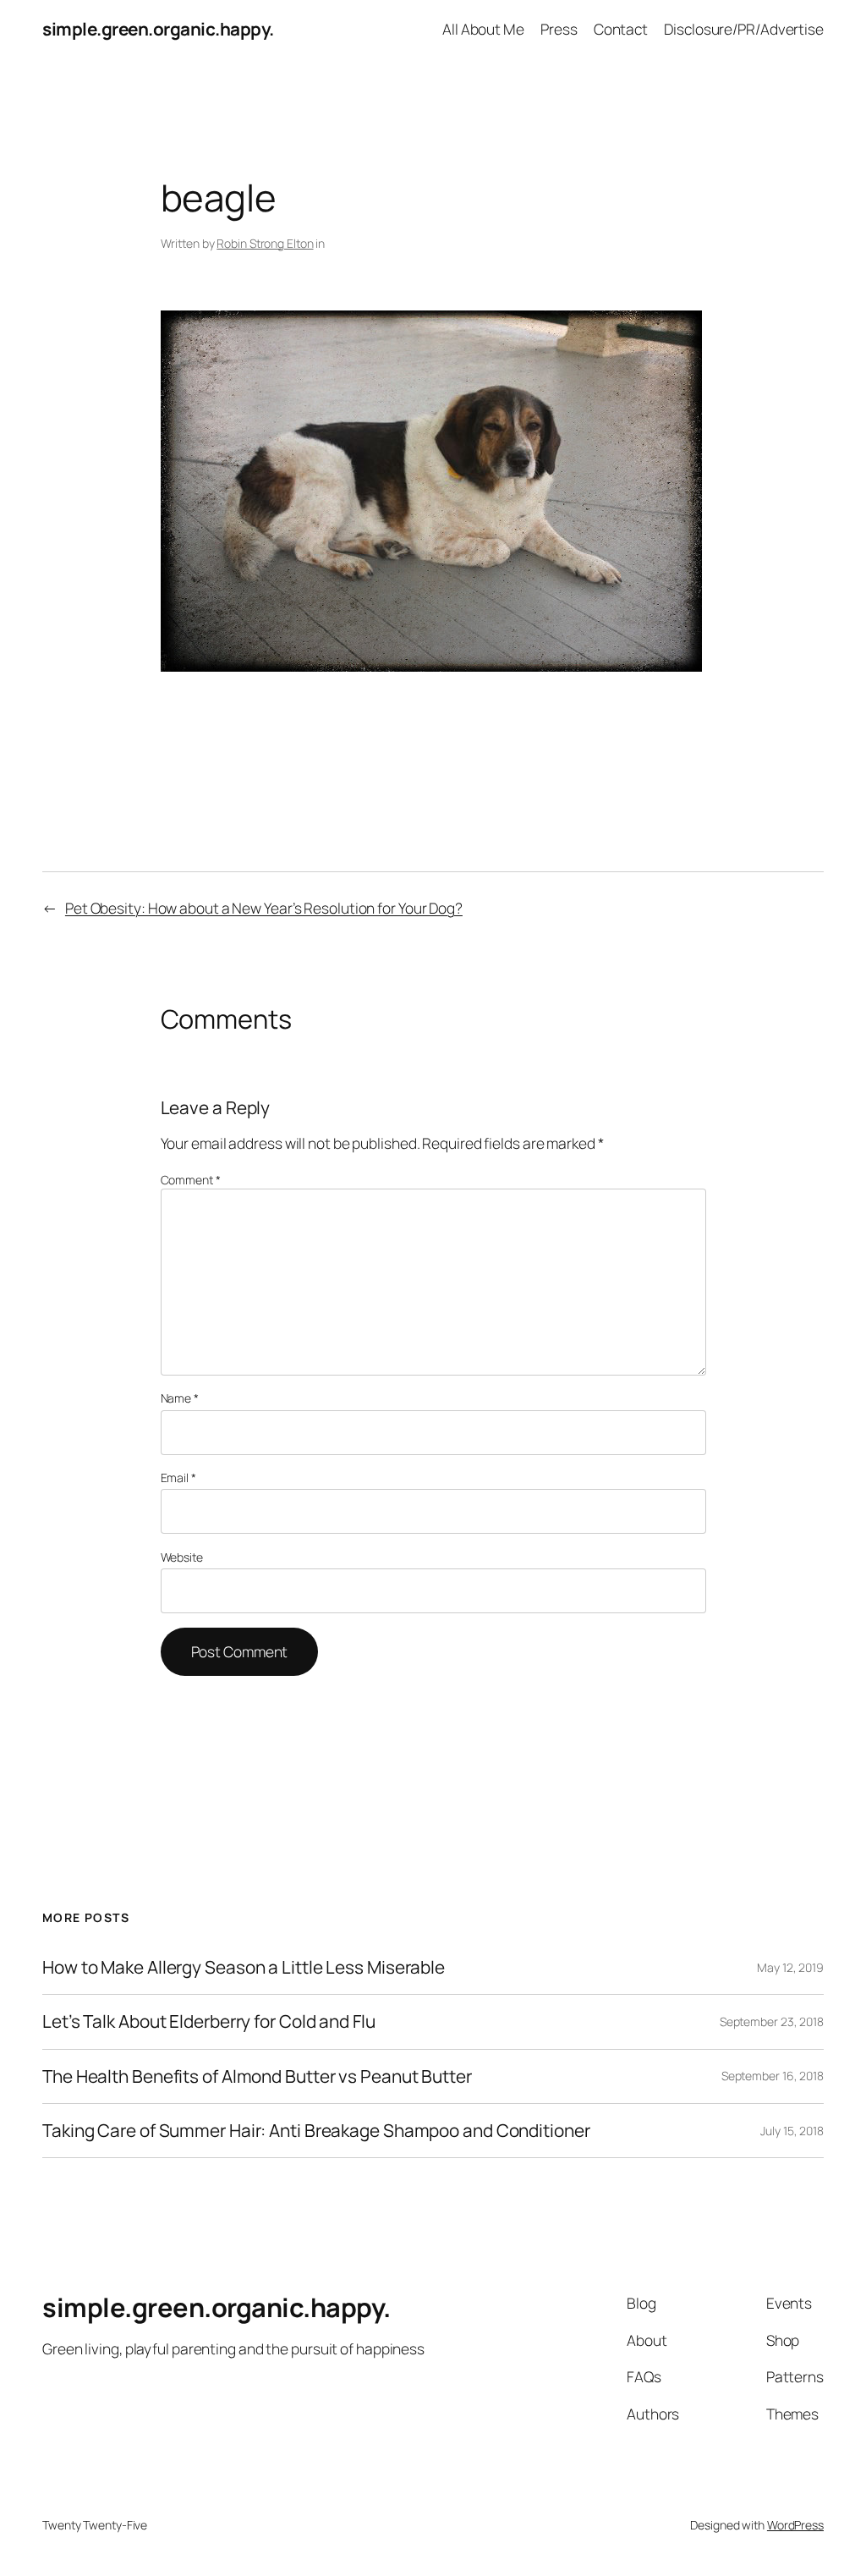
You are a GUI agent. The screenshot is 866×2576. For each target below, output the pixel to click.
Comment (191, 1180)
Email (178, 1477)
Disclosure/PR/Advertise (744, 29)
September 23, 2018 (772, 2021)
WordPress (795, 2525)
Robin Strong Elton (265, 243)
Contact (621, 29)
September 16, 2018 (773, 2076)
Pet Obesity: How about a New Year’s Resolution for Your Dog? (264, 908)
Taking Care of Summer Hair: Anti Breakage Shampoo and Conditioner (316, 2131)
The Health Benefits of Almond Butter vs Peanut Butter (257, 2076)
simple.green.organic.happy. (158, 29)
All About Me (483, 29)
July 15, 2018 (792, 2131)
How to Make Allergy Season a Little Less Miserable (244, 1967)
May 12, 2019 (790, 1967)
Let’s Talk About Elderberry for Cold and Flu (209, 2021)
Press (559, 29)
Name (180, 1398)
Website (182, 1557)
